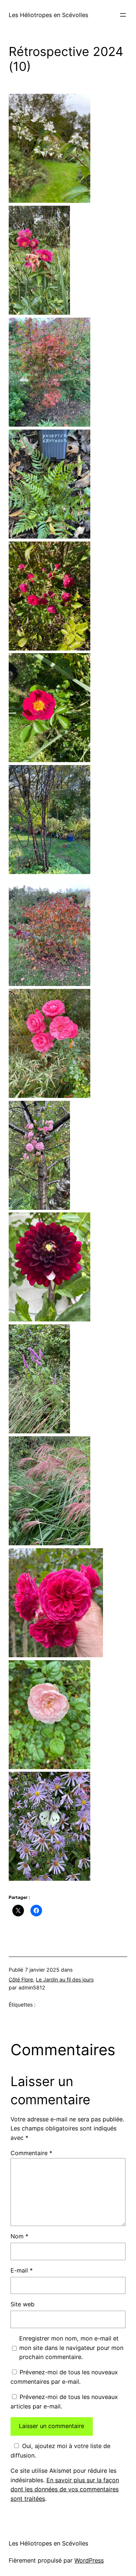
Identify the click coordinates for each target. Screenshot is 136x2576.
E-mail (22, 2270)
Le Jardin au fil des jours (65, 1979)
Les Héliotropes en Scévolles (48, 15)
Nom (19, 2236)
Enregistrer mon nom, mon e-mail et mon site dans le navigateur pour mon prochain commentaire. (71, 2348)
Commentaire (31, 2153)
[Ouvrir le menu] (123, 15)
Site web (22, 2304)
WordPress (89, 2560)
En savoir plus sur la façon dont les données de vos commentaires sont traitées (65, 2490)
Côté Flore (21, 1979)
